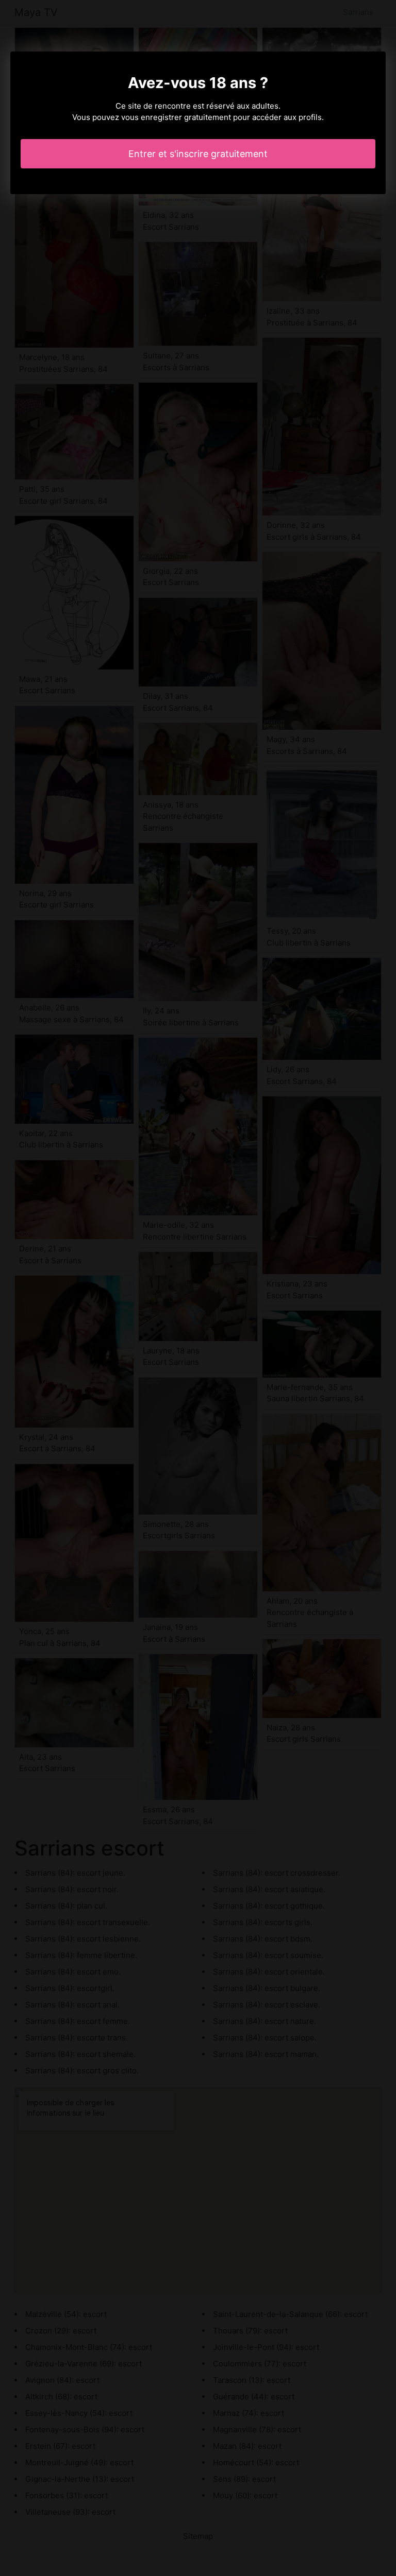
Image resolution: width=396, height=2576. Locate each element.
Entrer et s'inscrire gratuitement (198, 154)
